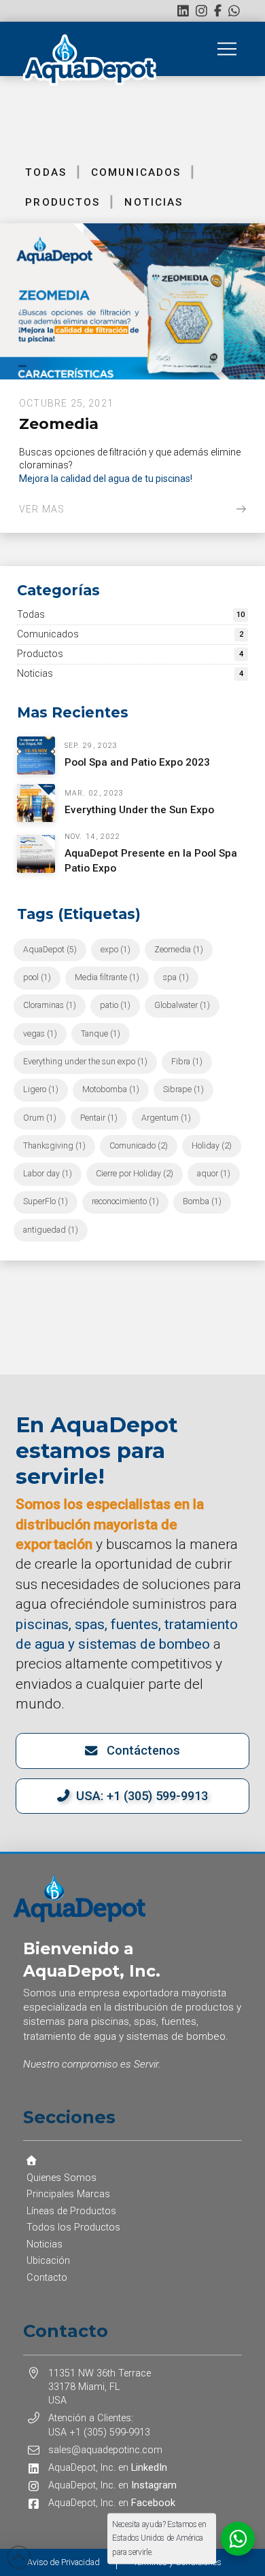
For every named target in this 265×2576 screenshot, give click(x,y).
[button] (227, 49)
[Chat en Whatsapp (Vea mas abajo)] (234, 11)
